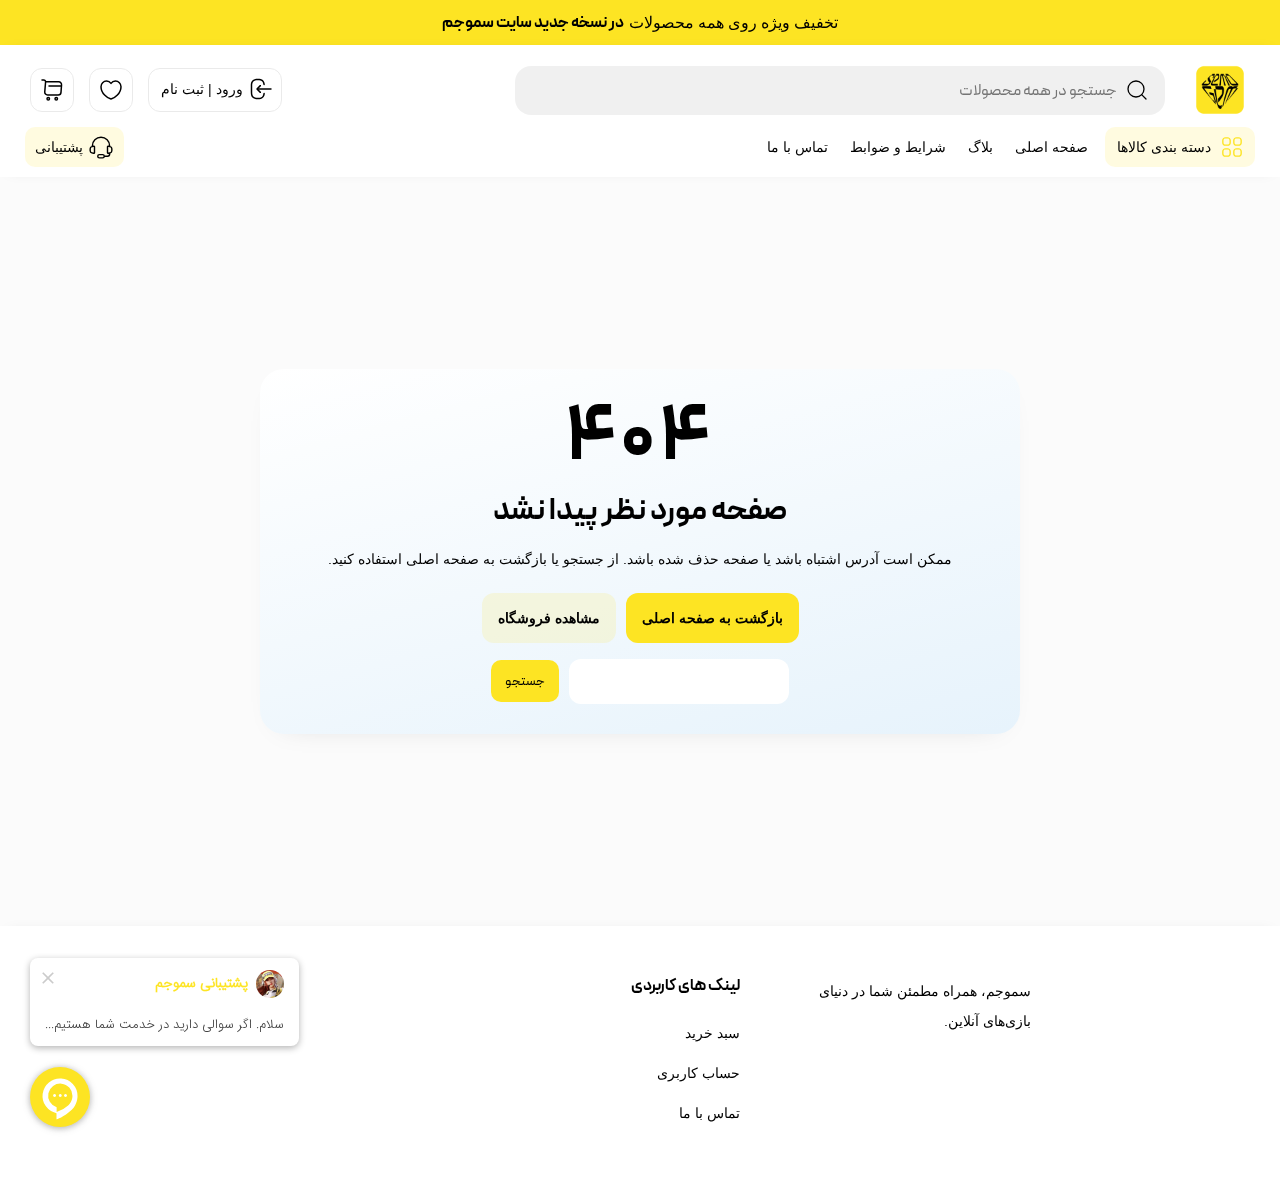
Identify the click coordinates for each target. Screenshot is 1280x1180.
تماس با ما (797, 147)
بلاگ (980, 147)
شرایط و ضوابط (898, 147)
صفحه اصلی (1051, 147)
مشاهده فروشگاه (549, 618)
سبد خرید (712, 1033)
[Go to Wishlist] (111, 90)
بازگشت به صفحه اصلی (712, 618)
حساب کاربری (698, 1073)
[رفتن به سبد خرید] (52, 90)
